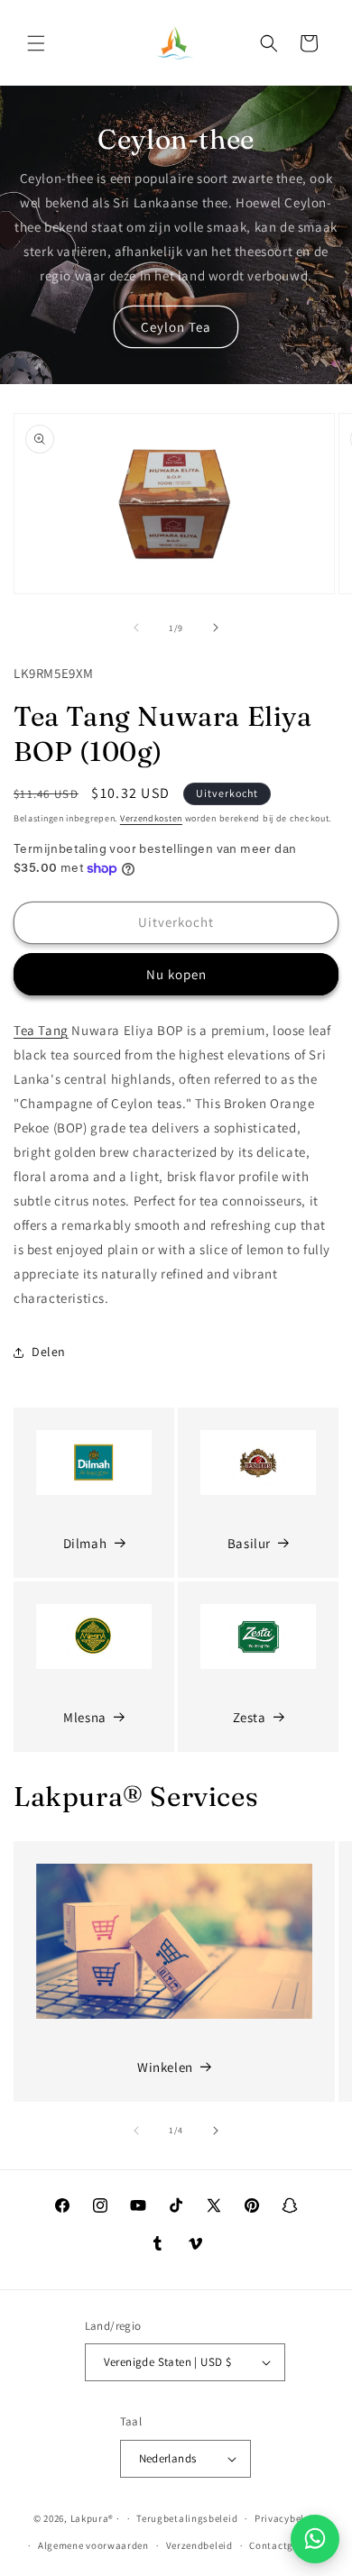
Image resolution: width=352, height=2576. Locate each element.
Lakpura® (93, 2518)
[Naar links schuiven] (136, 628)
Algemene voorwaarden (93, 2545)
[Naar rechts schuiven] (216, 628)
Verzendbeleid (199, 2545)
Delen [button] (49, 1352)
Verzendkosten (151, 818)
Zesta (250, 1717)
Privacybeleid (287, 2518)
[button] (36, 43)
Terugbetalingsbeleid (187, 2518)
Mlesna (85, 1717)
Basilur (249, 1543)
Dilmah (85, 1543)
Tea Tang (41, 1030)
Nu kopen (176, 974)
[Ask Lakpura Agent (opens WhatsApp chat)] (315, 2539)
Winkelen (165, 2067)
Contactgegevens (290, 2545)
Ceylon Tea (176, 327)
